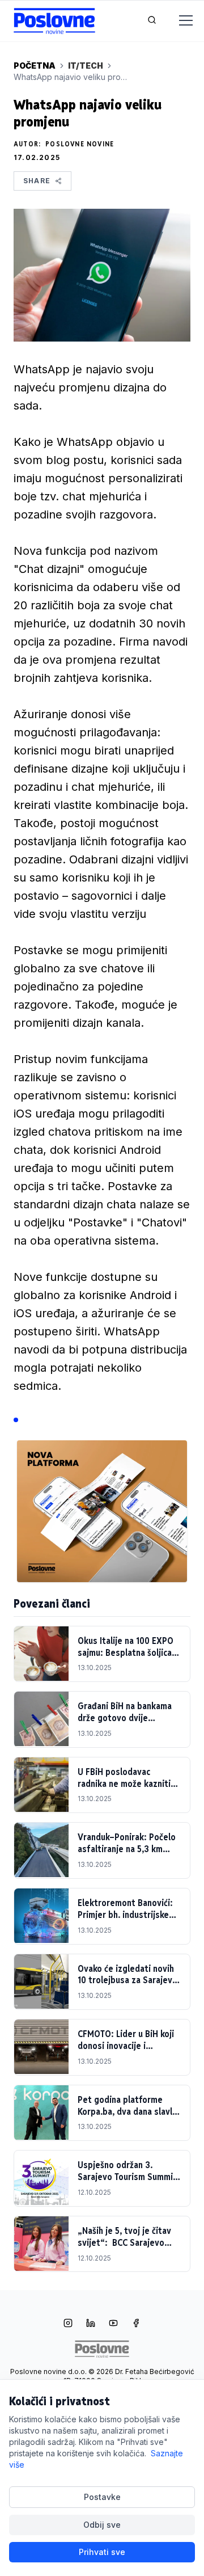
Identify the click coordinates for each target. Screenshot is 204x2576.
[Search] (152, 21)
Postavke (102, 2497)
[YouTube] (113, 2324)
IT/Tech (86, 66)
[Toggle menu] (179, 21)
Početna (35, 66)
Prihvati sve (102, 2552)
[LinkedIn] (91, 2324)
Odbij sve (102, 2525)
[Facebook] (136, 2324)
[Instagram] (68, 2324)
